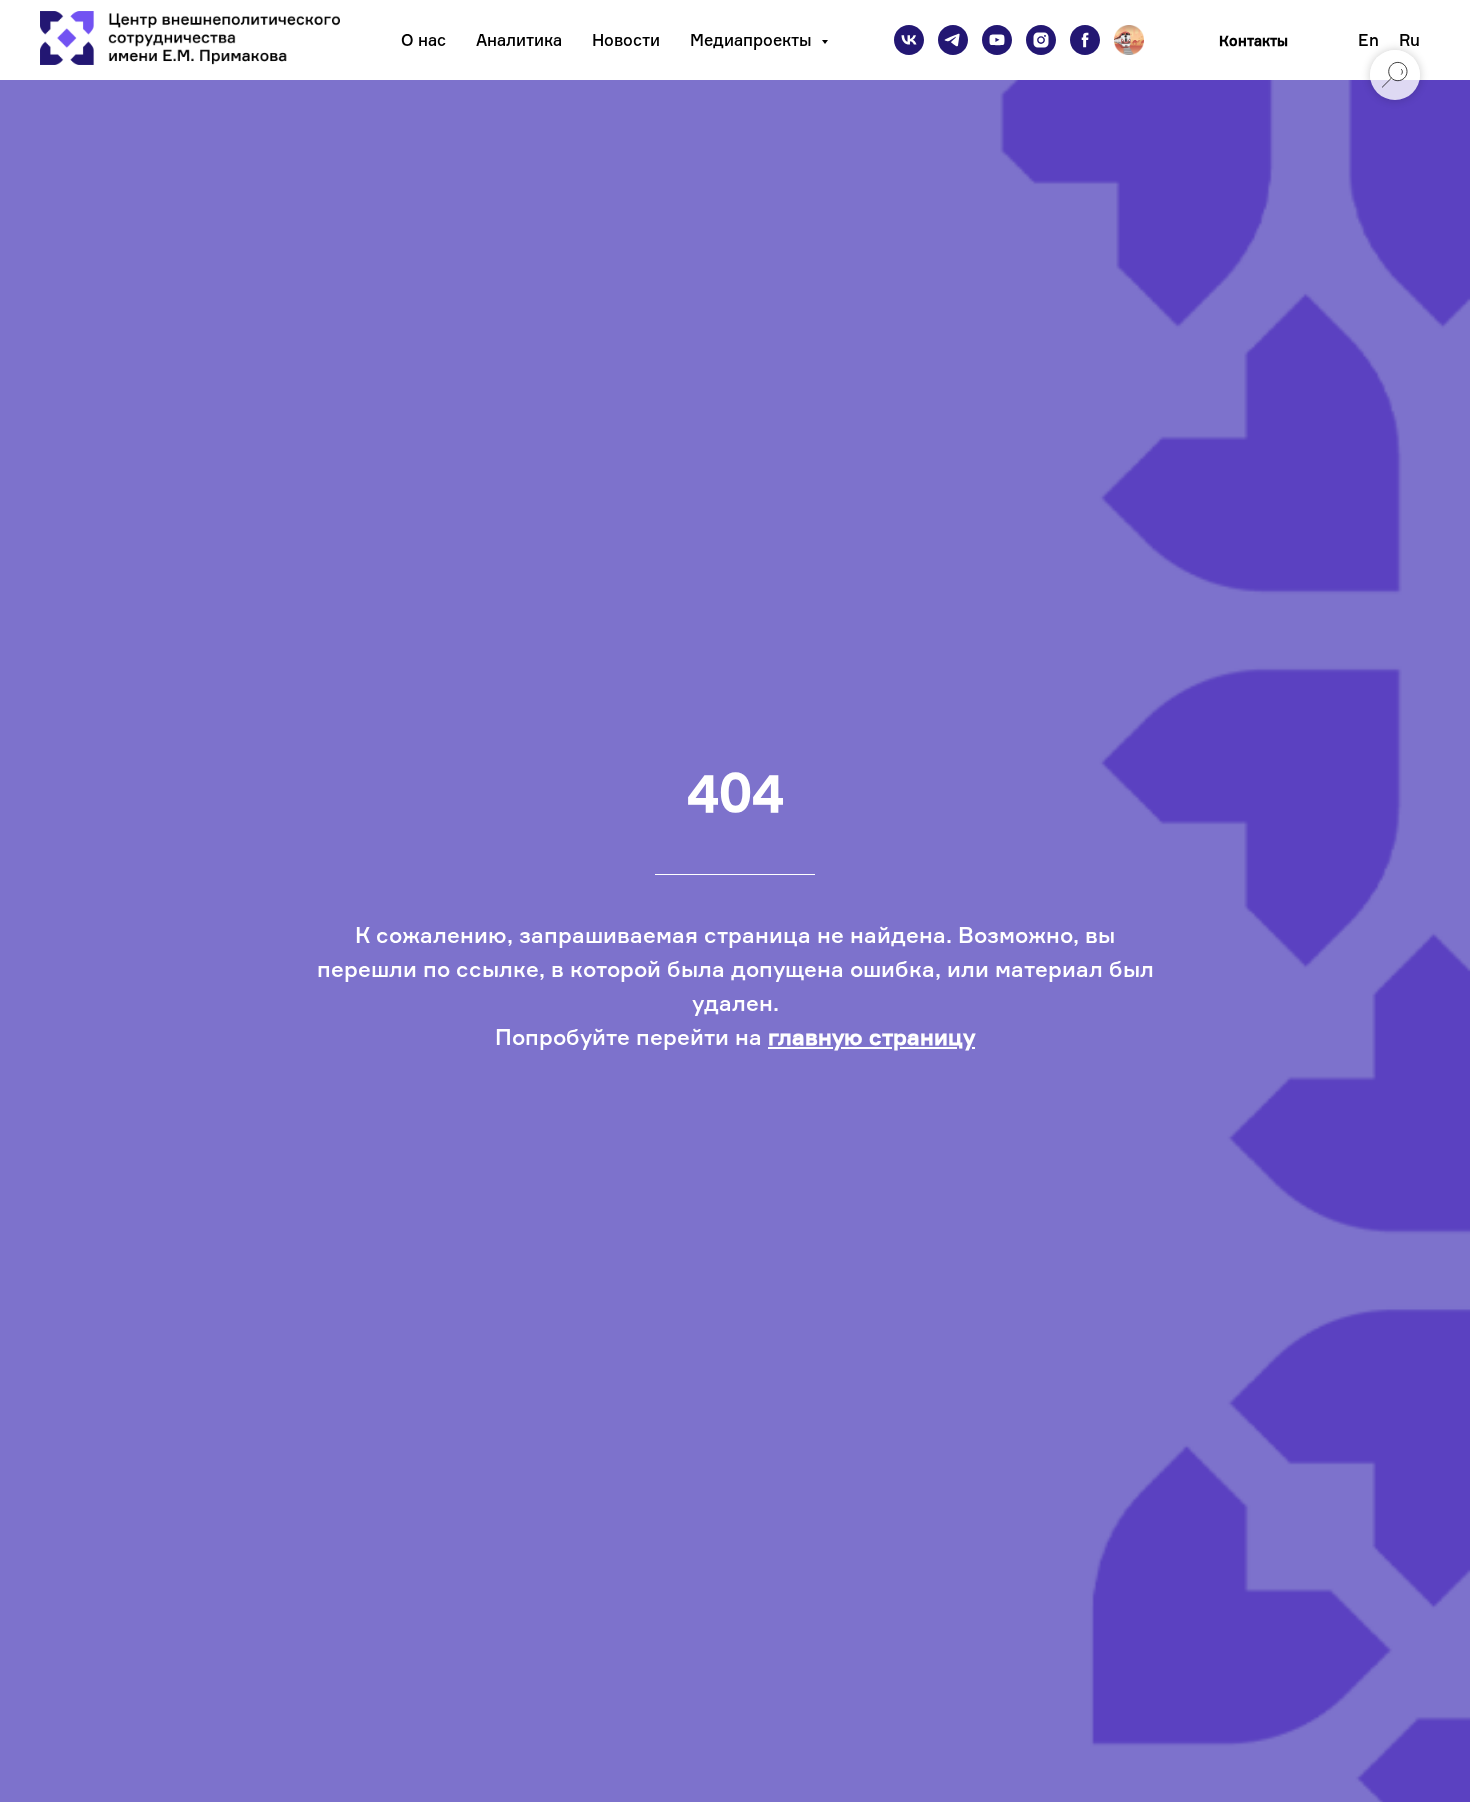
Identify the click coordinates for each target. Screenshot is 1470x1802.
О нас (423, 40)
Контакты (1253, 40)
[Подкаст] (1129, 40)
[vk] (909, 40)
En (1368, 40)
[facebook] (1085, 40)
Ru (1409, 40)
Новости (626, 40)
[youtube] (997, 40)
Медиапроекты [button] (753, 40)
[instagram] (1041, 40)
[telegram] (953, 40)
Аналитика (519, 40)
